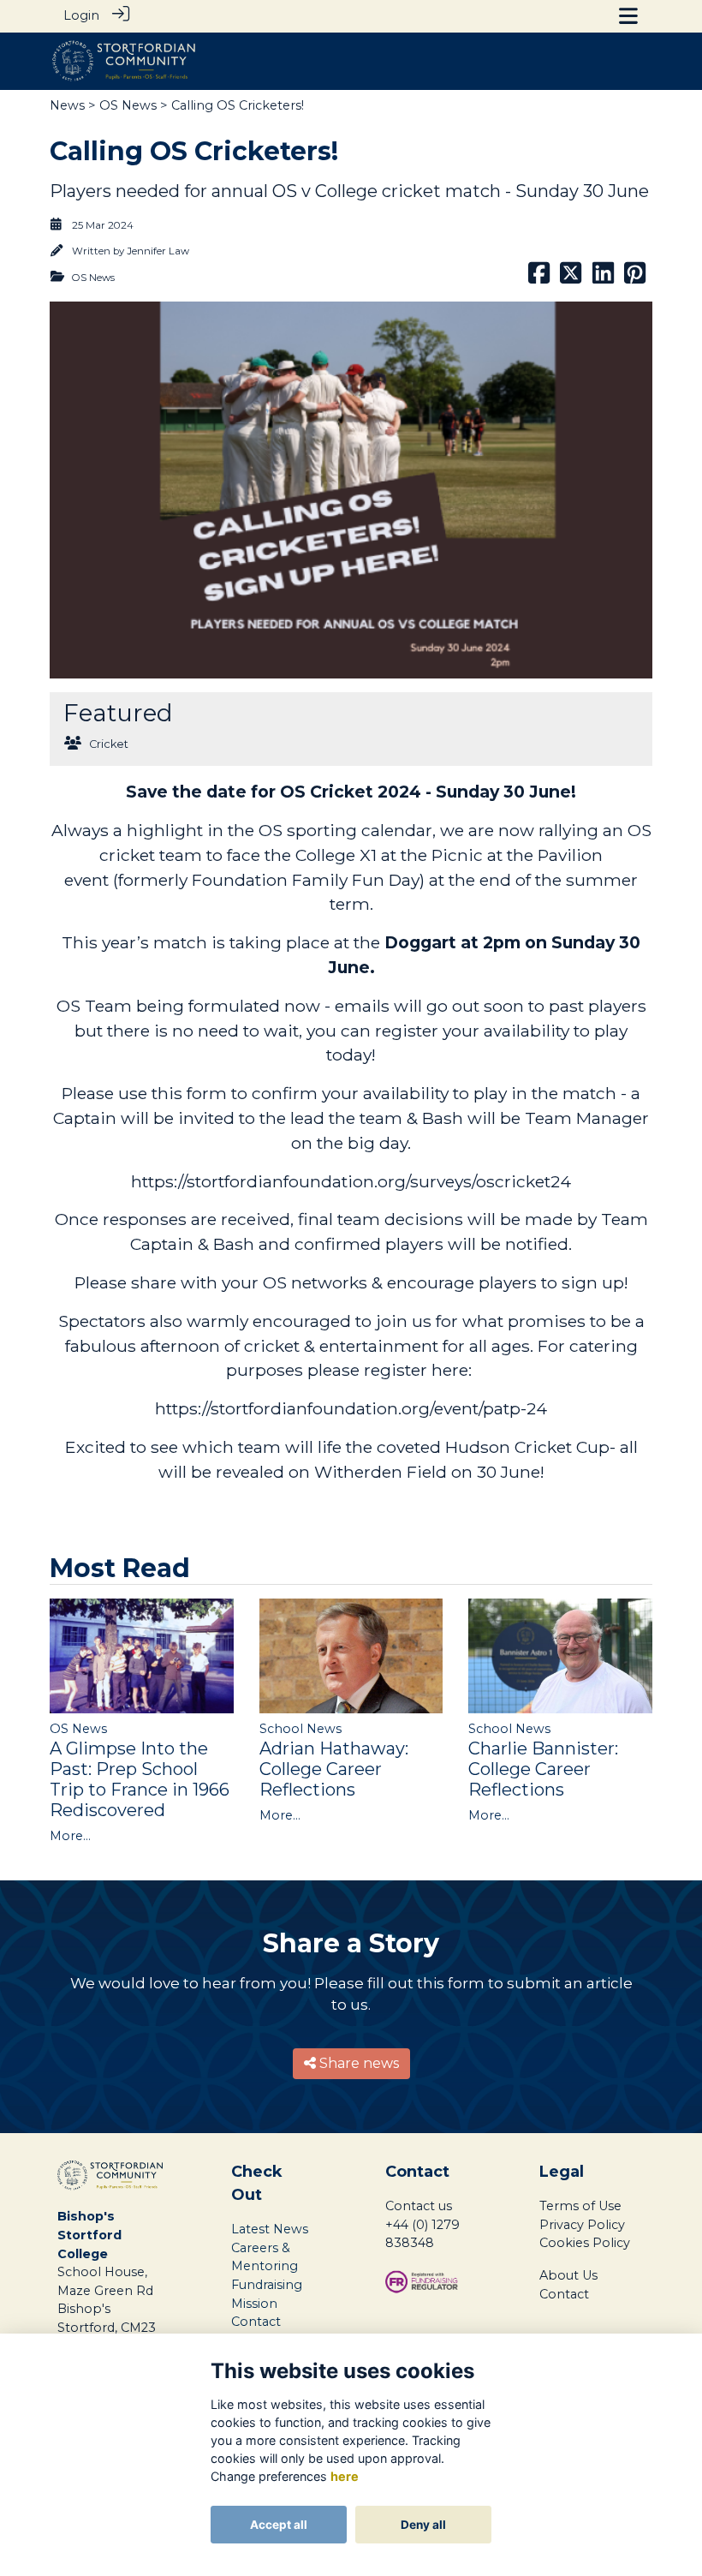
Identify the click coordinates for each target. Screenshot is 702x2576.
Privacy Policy (582, 2225)
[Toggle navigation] (628, 16)
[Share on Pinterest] (635, 278)
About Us (568, 2275)
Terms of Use (580, 2206)
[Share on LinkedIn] (603, 278)
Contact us (419, 2206)
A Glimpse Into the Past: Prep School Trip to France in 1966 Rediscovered (140, 1779)
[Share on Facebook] (539, 278)
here (345, 2476)
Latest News (270, 2229)
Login (81, 15)
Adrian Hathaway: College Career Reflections (334, 1769)
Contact (564, 2294)
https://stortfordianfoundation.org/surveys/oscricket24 (351, 1181)
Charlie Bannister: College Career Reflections (543, 1769)
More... (70, 1836)
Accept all (279, 2525)
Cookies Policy (585, 2243)
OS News (128, 105)
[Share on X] (571, 278)
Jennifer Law (158, 251)
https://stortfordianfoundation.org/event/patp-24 (351, 1408)
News (67, 105)
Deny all (423, 2525)
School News (300, 1729)
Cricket (109, 744)
